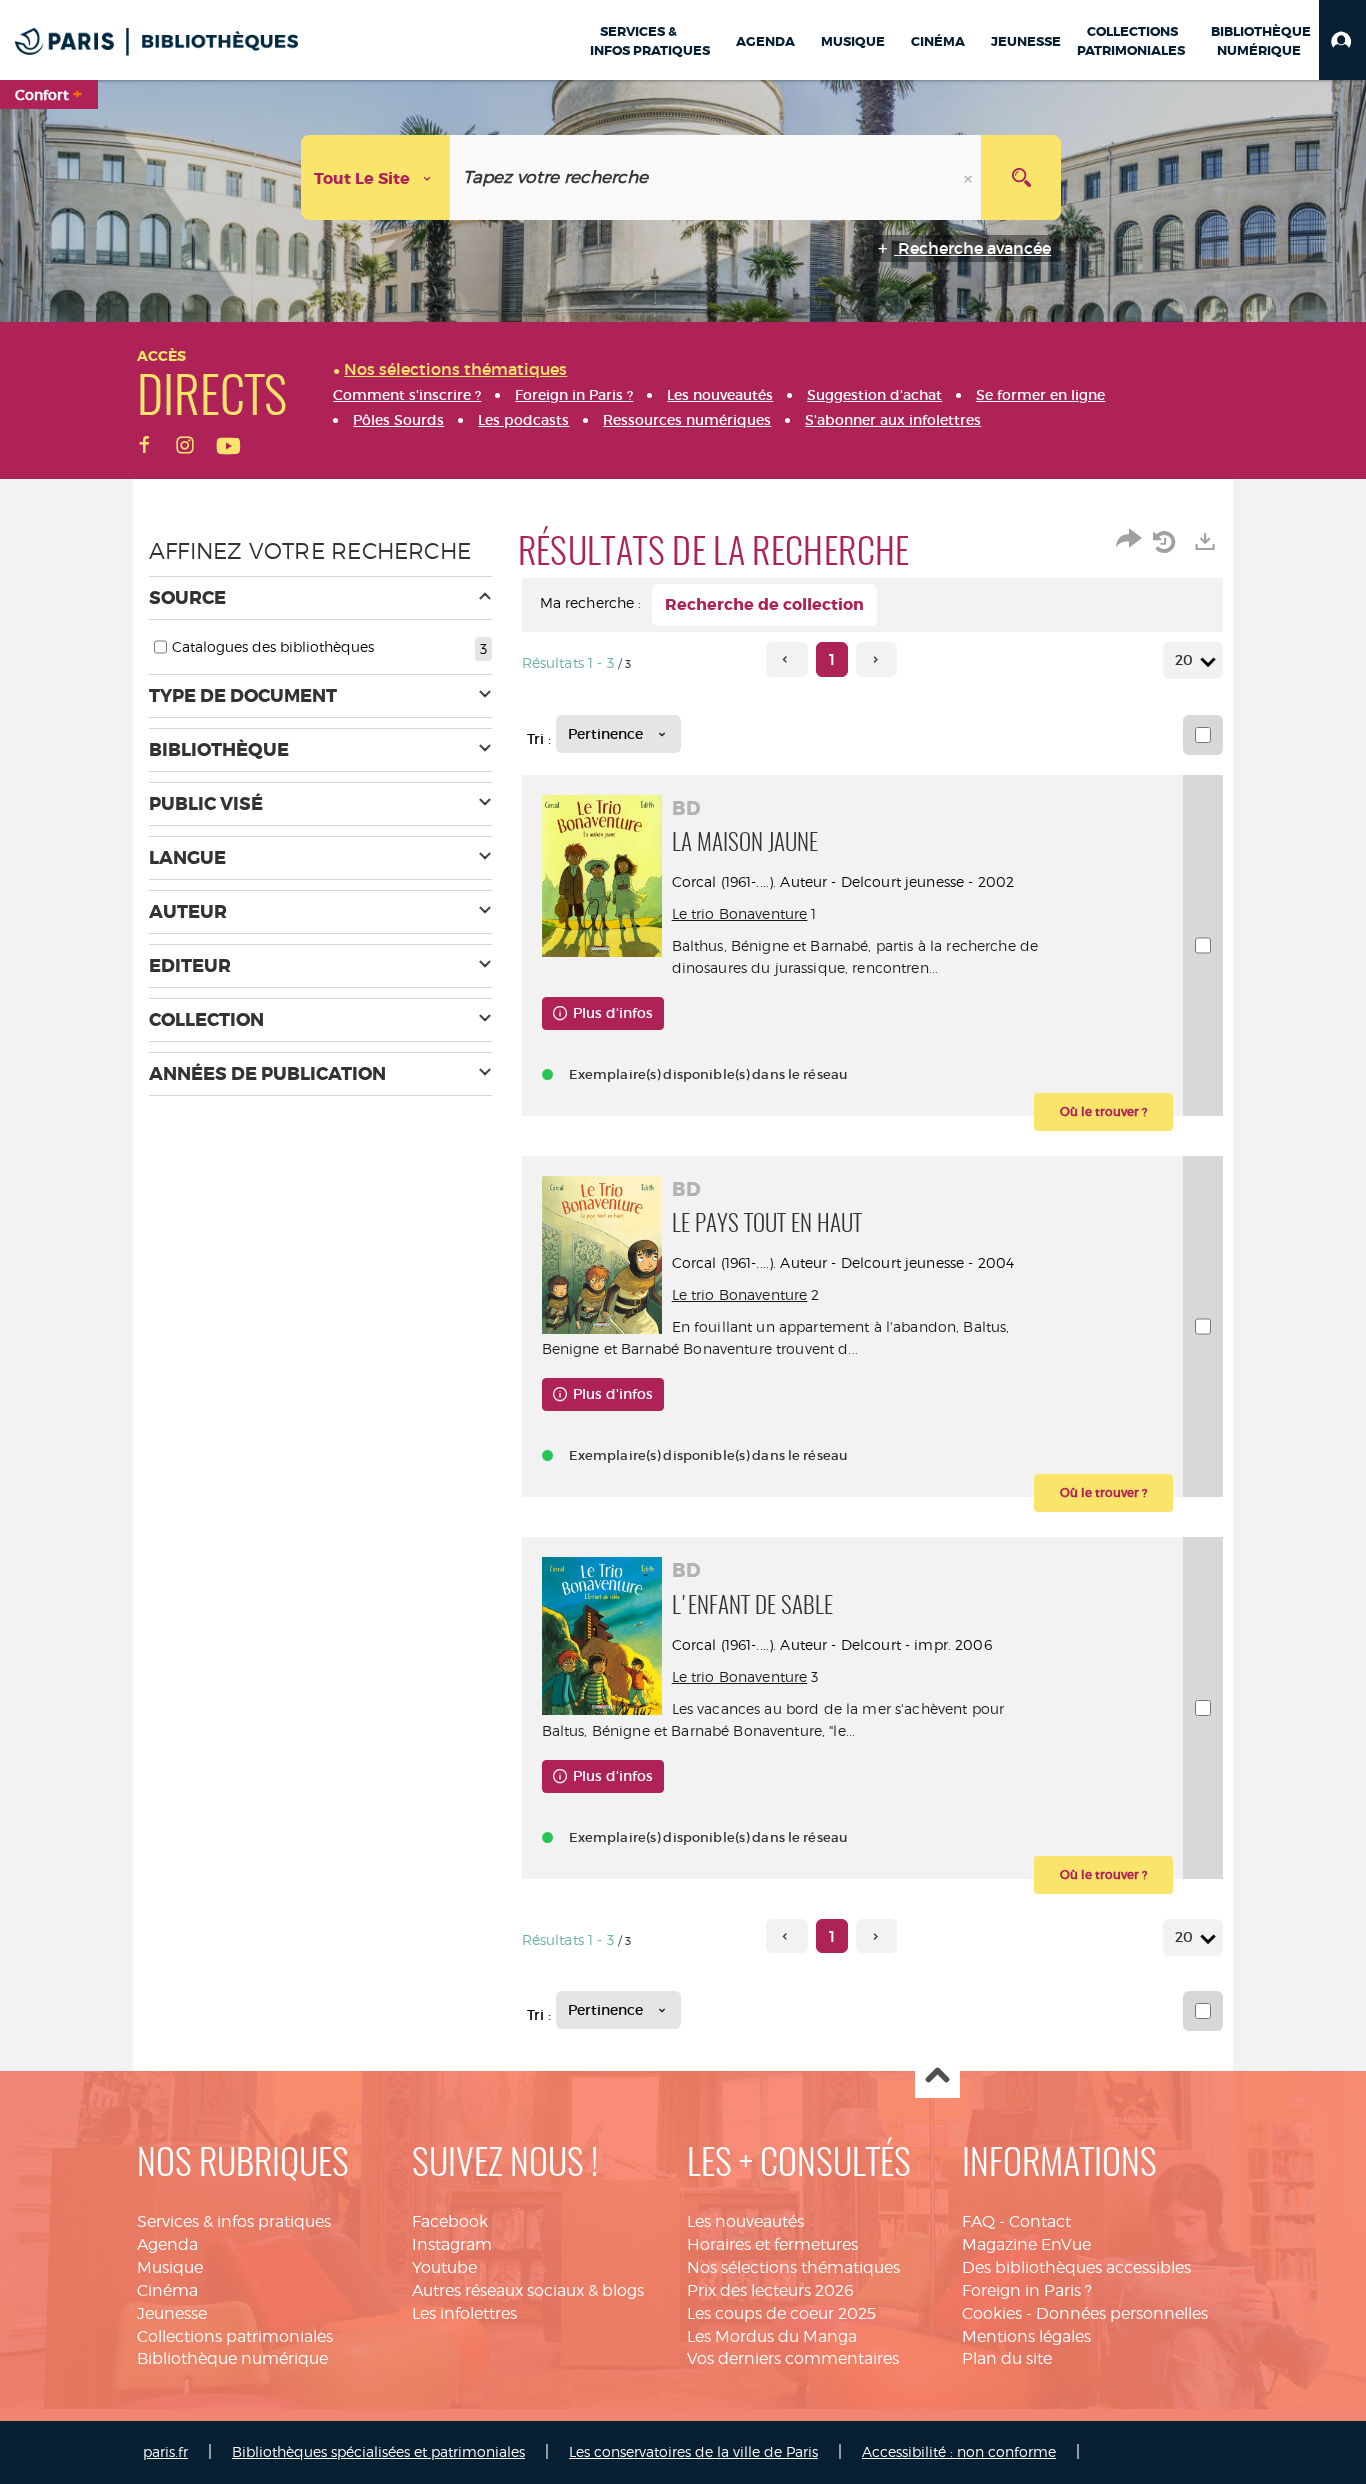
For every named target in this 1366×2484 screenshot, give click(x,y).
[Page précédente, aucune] (786, 659)
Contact (1040, 2221)
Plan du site (1007, 2358)
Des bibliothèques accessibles (1076, 2267)
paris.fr (165, 2451)
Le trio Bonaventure (740, 913)
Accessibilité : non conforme (959, 2451)
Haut (937, 2076)
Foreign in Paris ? (1027, 2290)
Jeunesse (172, 2313)
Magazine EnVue (1026, 2244)
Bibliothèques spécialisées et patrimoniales (378, 2451)
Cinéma (167, 2290)
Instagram (452, 2244)
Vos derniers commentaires (793, 2358)
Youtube (444, 2267)
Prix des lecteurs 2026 (770, 2290)
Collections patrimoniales (235, 2336)
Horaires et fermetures (772, 2244)
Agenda (167, 2244)
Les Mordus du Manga (772, 2336)
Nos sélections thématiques (793, 2267)
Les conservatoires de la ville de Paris (693, 2451)
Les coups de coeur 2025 (781, 2313)
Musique (170, 2267)
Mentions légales (1026, 2336)
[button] (1342, 40)
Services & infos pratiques (234, 2221)
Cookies (992, 2313)
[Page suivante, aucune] (876, 659)
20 (1184, 660)
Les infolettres (464, 2313)
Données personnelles (1122, 2313)
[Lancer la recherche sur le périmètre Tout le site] (1021, 177)
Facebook (450, 2221)
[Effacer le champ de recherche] (970, 177)
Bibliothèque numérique (232, 2358)
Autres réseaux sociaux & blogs (528, 2290)
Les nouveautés (745, 2221)
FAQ (978, 2221)
